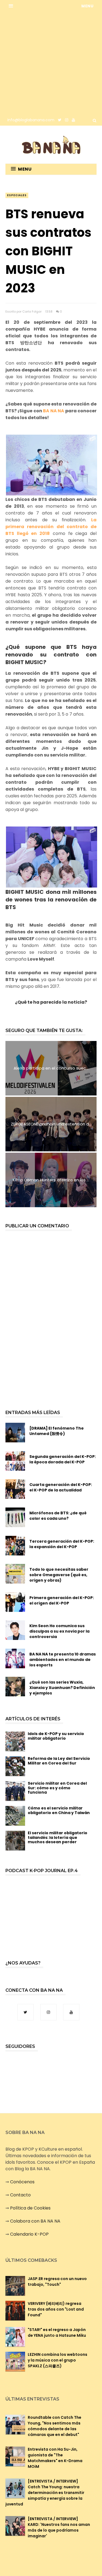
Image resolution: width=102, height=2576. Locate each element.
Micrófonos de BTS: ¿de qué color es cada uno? (58, 1516)
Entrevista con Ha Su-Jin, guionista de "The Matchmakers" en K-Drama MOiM (55, 2458)
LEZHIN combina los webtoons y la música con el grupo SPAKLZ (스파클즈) (58, 2360)
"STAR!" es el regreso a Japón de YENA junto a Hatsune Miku (57, 2333)
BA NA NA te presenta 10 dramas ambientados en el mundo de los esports (63, 1660)
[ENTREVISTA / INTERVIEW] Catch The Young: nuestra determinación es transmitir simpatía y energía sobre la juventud (45, 2493)
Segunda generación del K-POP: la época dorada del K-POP (63, 1459)
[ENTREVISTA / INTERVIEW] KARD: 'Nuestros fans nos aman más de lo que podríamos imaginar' (59, 2527)
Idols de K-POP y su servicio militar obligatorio (56, 1736)
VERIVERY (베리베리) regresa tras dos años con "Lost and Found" (56, 2309)
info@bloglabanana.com (31, 120)
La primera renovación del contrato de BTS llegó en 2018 (51, 527)
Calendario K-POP (29, 2234)
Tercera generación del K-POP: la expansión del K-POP (62, 1544)
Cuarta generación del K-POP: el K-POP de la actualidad (61, 1487)
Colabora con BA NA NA (35, 2221)
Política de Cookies (30, 2208)
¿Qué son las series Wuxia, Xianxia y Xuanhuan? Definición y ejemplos (62, 1688)
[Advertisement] (51, 63)
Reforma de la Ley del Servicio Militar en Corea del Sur (59, 1761)
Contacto (20, 2195)
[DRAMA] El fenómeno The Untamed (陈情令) (57, 1431)
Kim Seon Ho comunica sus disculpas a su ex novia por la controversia (59, 1631)
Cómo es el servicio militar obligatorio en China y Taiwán (59, 1810)
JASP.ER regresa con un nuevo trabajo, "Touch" (57, 2282)
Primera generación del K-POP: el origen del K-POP (62, 1600)
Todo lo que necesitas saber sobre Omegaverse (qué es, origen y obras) (59, 1575)
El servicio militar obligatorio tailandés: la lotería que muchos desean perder (58, 1838)
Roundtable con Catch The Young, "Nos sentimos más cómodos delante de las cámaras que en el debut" (55, 2426)
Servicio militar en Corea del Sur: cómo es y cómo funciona (57, 1788)
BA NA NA (54, 411)
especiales (17, 195)
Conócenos (22, 2182)
